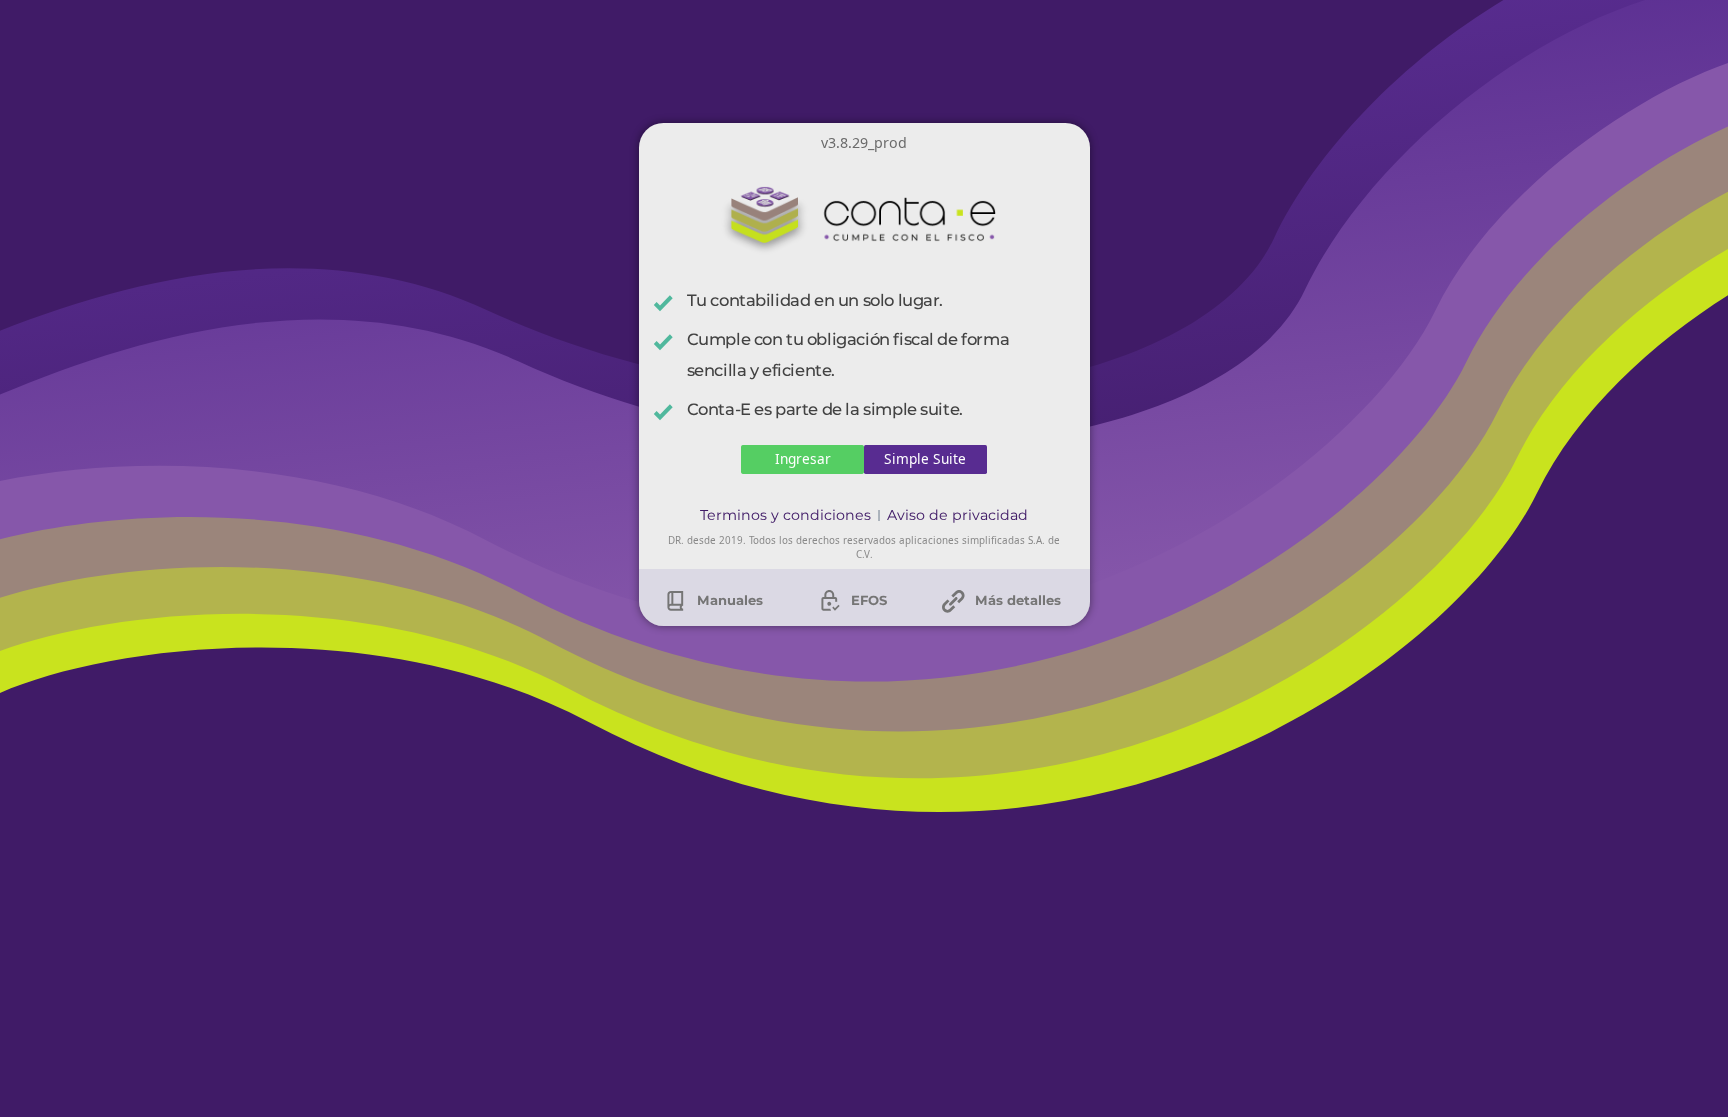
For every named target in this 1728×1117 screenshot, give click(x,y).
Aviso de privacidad (957, 515)
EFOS (867, 597)
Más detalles (1016, 597)
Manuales (728, 597)
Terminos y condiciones (785, 515)
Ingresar (803, 458)
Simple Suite (925, 458)
